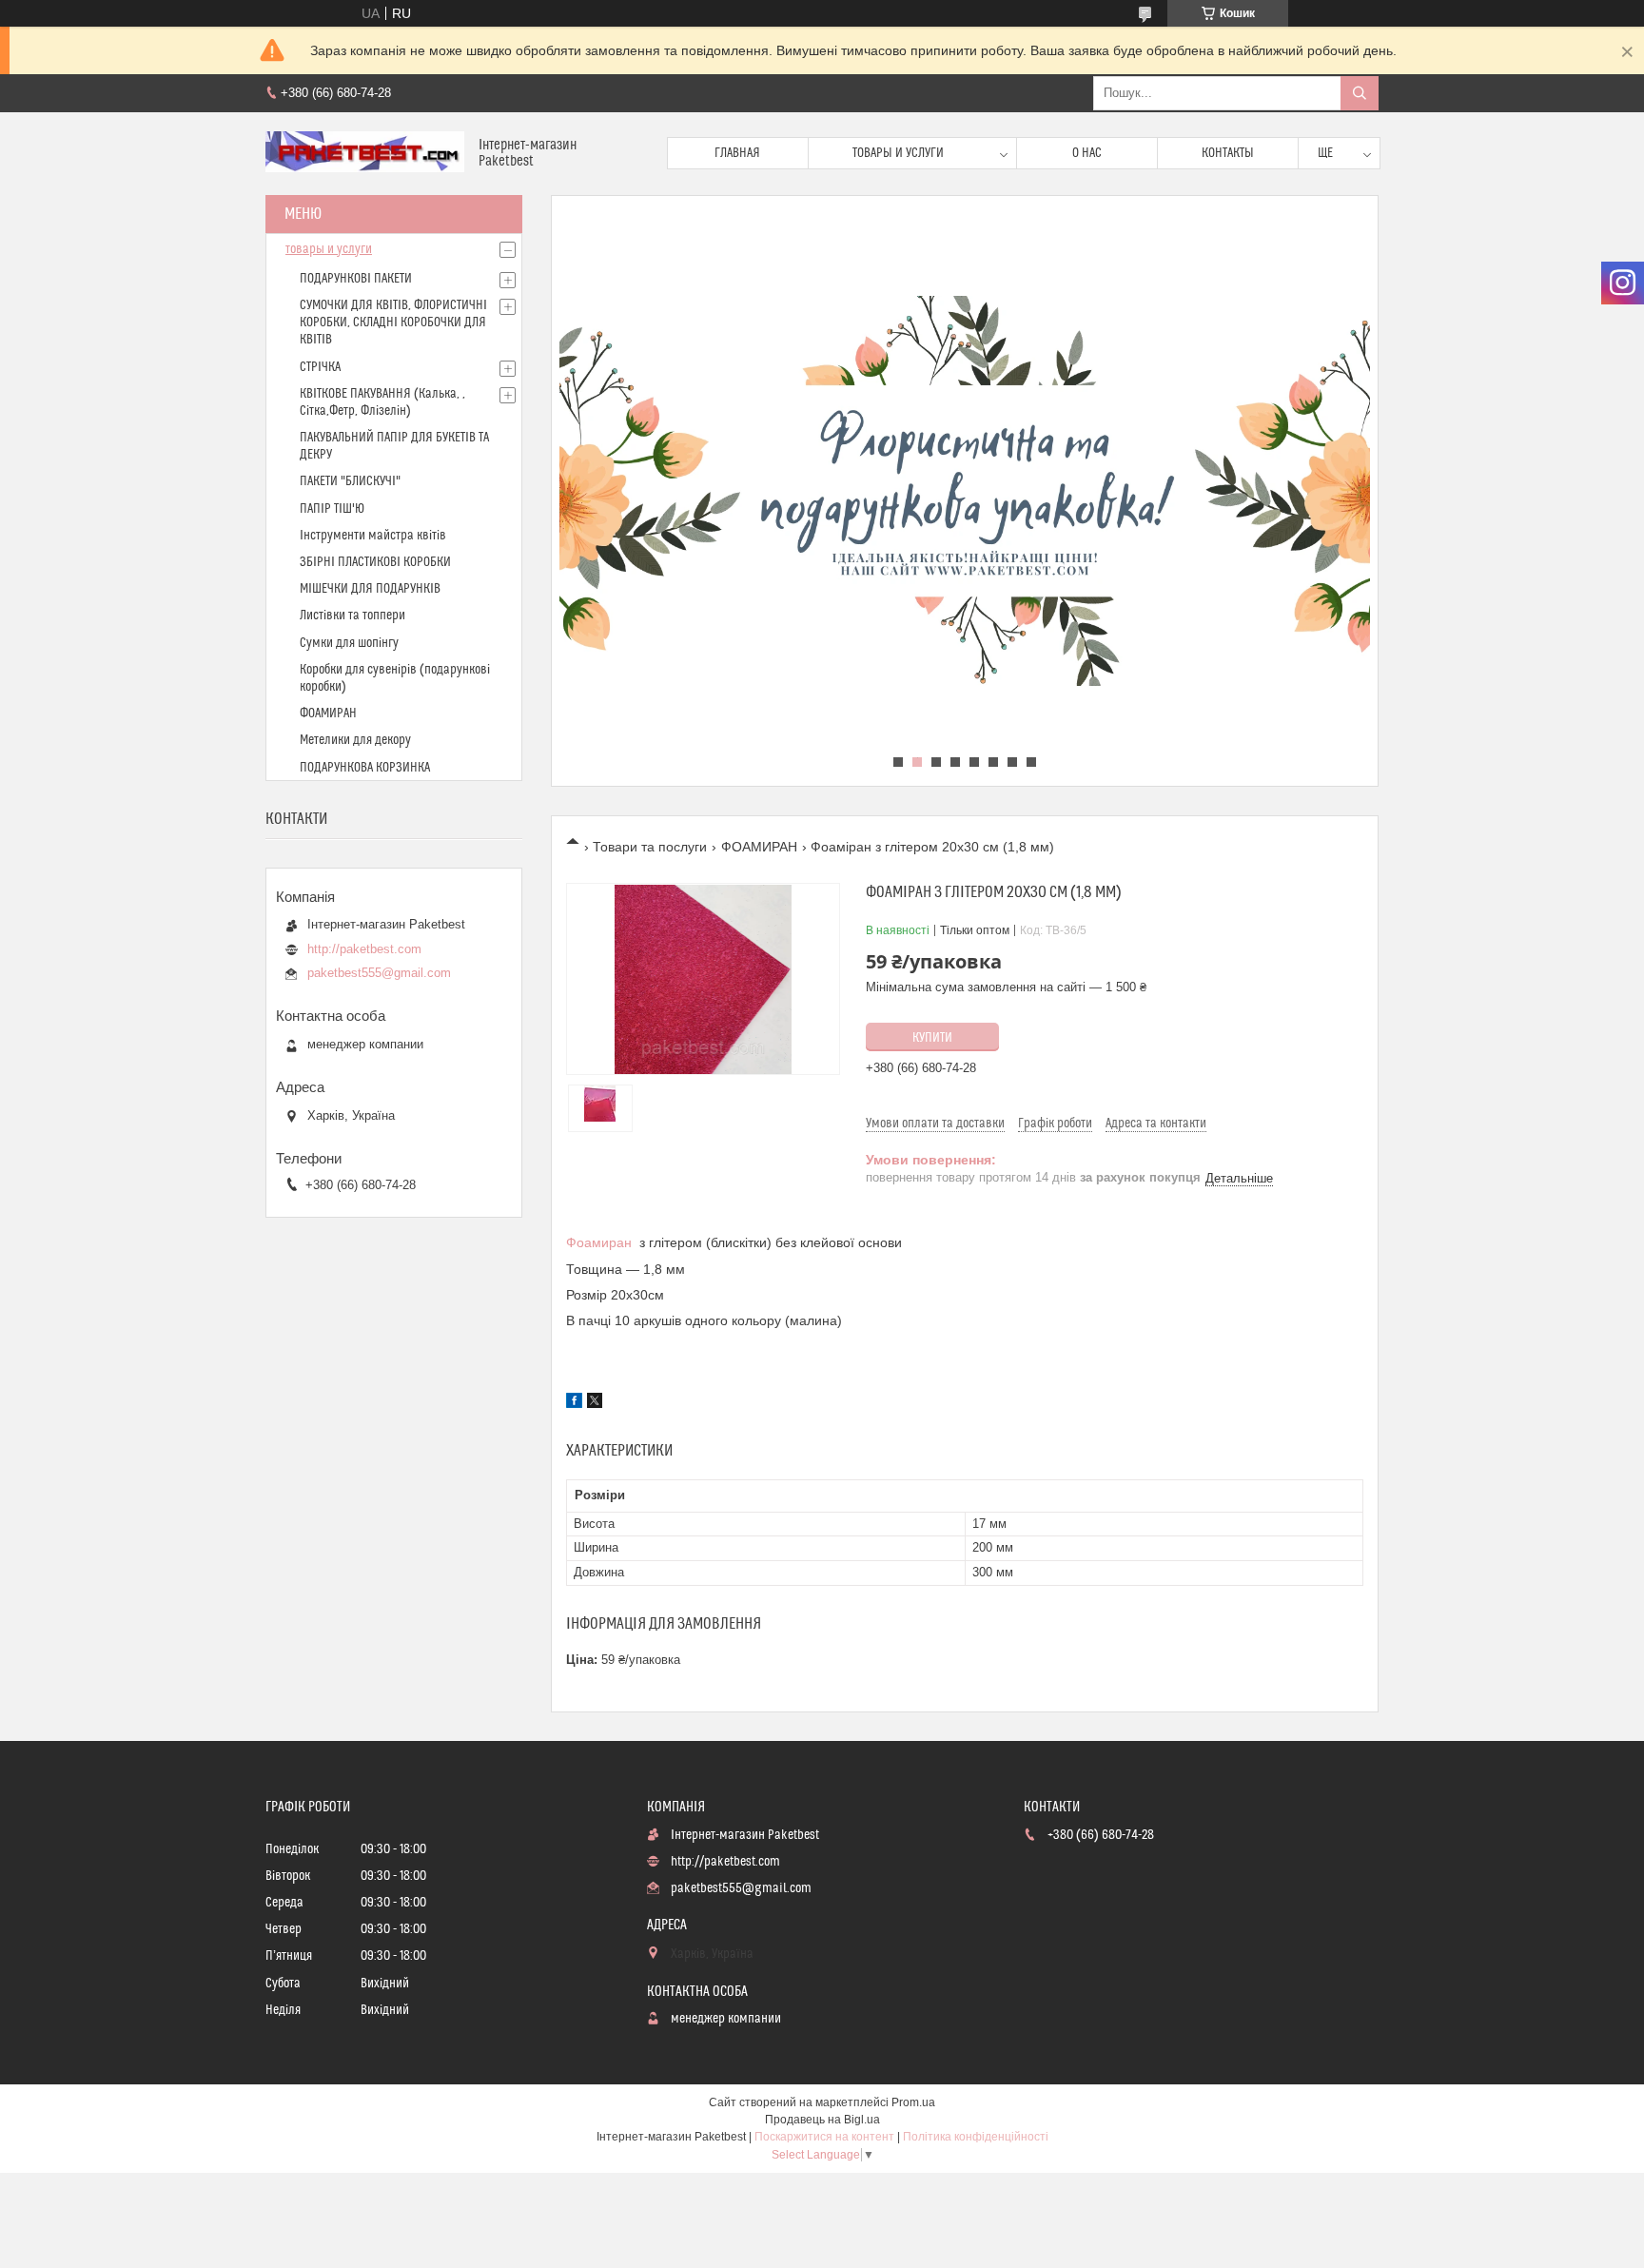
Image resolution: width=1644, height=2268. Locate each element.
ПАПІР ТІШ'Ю (332, 509)
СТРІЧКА (320, 367)
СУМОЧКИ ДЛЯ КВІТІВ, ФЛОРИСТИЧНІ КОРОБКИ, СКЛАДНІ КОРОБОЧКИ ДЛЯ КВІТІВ (393, 323)
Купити (932, 1038)
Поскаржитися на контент (824, 2137)
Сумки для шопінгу (349, 643)
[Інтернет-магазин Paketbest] (365, 154)
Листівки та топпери (352, 616)
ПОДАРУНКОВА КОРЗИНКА (365, 768)
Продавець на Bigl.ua (822, 2120)
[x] (595, 1403)
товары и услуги (329, 249)
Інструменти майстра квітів (373, 536)
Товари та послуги (650, 847)
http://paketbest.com (364, 949)
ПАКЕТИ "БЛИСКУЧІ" (350, 481)
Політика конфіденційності (976, 2137)
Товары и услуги (898, 153)
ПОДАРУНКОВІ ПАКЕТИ (356, 279)
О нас (1087, 153)
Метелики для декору (355, 740)
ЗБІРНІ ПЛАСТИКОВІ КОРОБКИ (375, 562)
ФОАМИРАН (759, 847)
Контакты (1228, 153)
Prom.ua (913, 2102)
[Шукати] (1360, 93)
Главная (737, 153)
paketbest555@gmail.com (379, 973)
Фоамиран (599, 1242)
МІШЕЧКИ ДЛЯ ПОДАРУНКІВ (370, 589)
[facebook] (574, 1403)
